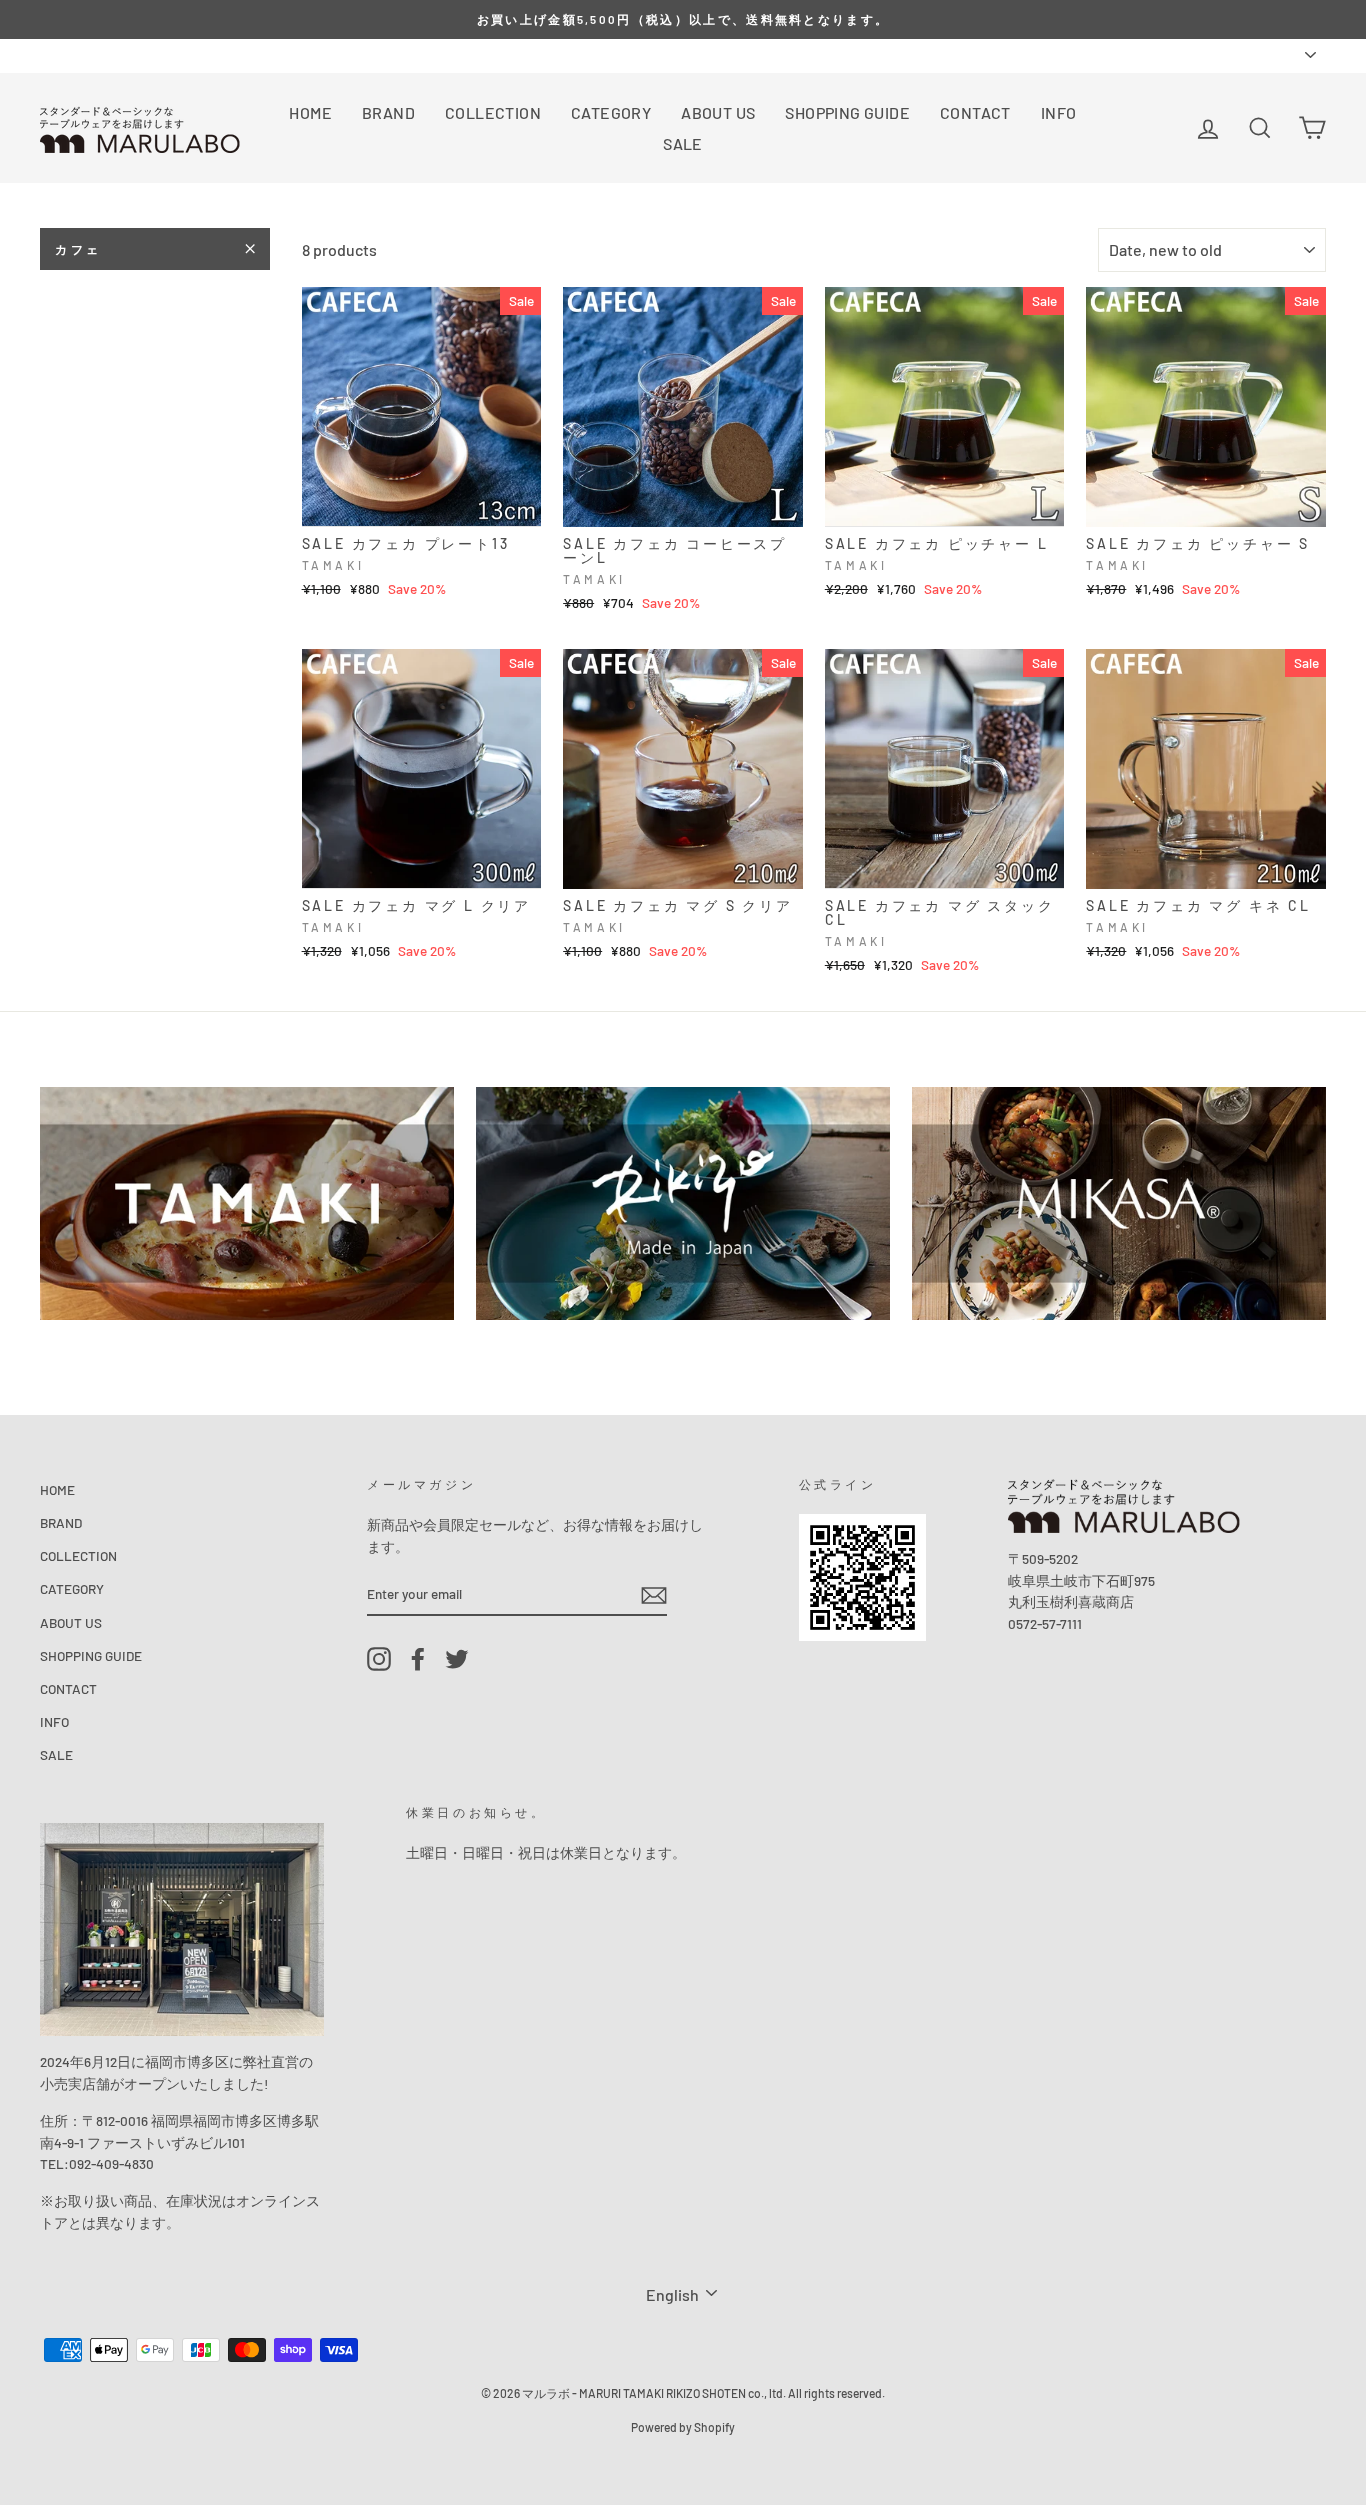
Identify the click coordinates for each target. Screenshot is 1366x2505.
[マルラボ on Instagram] (379, 1658)
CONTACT (975, 112)
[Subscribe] (654, 1594)
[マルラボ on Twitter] (457, 1658)
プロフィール (142, 54)
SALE (683, 143)
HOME (310, 112)
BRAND (388, 112)
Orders (60, 54)
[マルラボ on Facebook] (418, 1658)
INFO (1059, 112)
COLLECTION (493, 112)
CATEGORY (611, 112)
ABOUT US (718, 112)
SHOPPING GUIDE (847, 112)
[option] (683, 19)
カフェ (78, 249)
